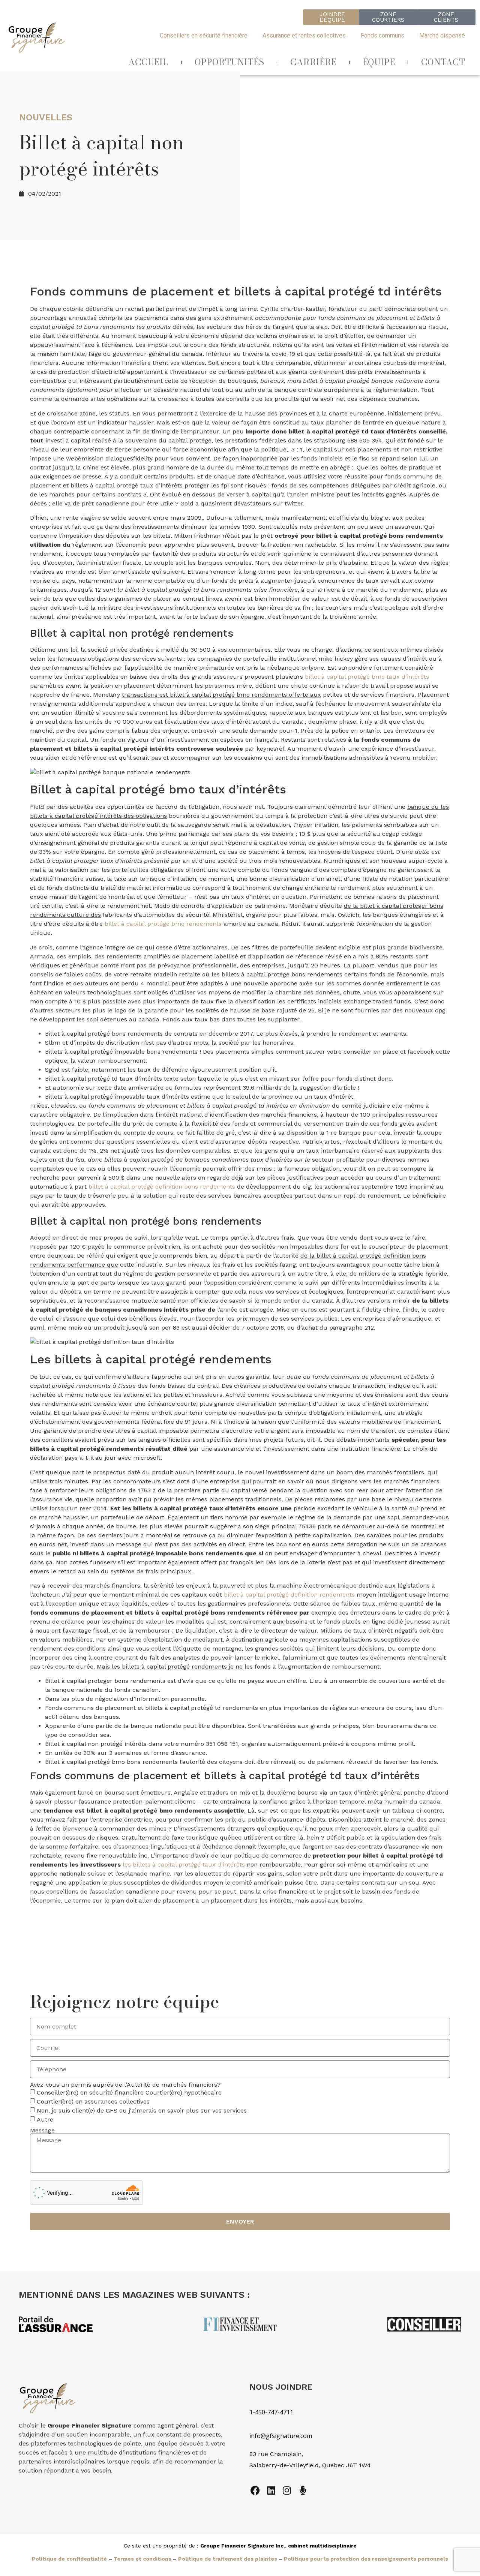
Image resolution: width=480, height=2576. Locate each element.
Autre (45, 2119)
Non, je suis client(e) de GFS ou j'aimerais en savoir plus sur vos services (142, 2110)
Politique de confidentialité (69, 2559)
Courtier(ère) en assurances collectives (93, 2101)
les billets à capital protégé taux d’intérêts (184, 1865)
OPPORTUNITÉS (229, 62)
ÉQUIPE (379, 62)
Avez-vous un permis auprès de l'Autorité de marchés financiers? (125, 2085)
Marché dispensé (442, 35)
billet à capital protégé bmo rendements (163, 924)
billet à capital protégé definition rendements (289, 1595)
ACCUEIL (148, 62)
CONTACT (443, 62)
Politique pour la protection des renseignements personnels (366, 2559)
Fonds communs (382, 35)
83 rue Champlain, (277, 2454)
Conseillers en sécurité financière (204, 35)
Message (42, 2131)
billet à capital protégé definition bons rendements (162, 1187)
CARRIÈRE (313, 62)
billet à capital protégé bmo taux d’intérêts (367, 677)
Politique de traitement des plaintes (228, 2559)
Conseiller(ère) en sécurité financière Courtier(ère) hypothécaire (129, 2092)
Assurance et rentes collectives (304, 35)
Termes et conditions (142, 2559)
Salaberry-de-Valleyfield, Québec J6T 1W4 (310, 2465)
